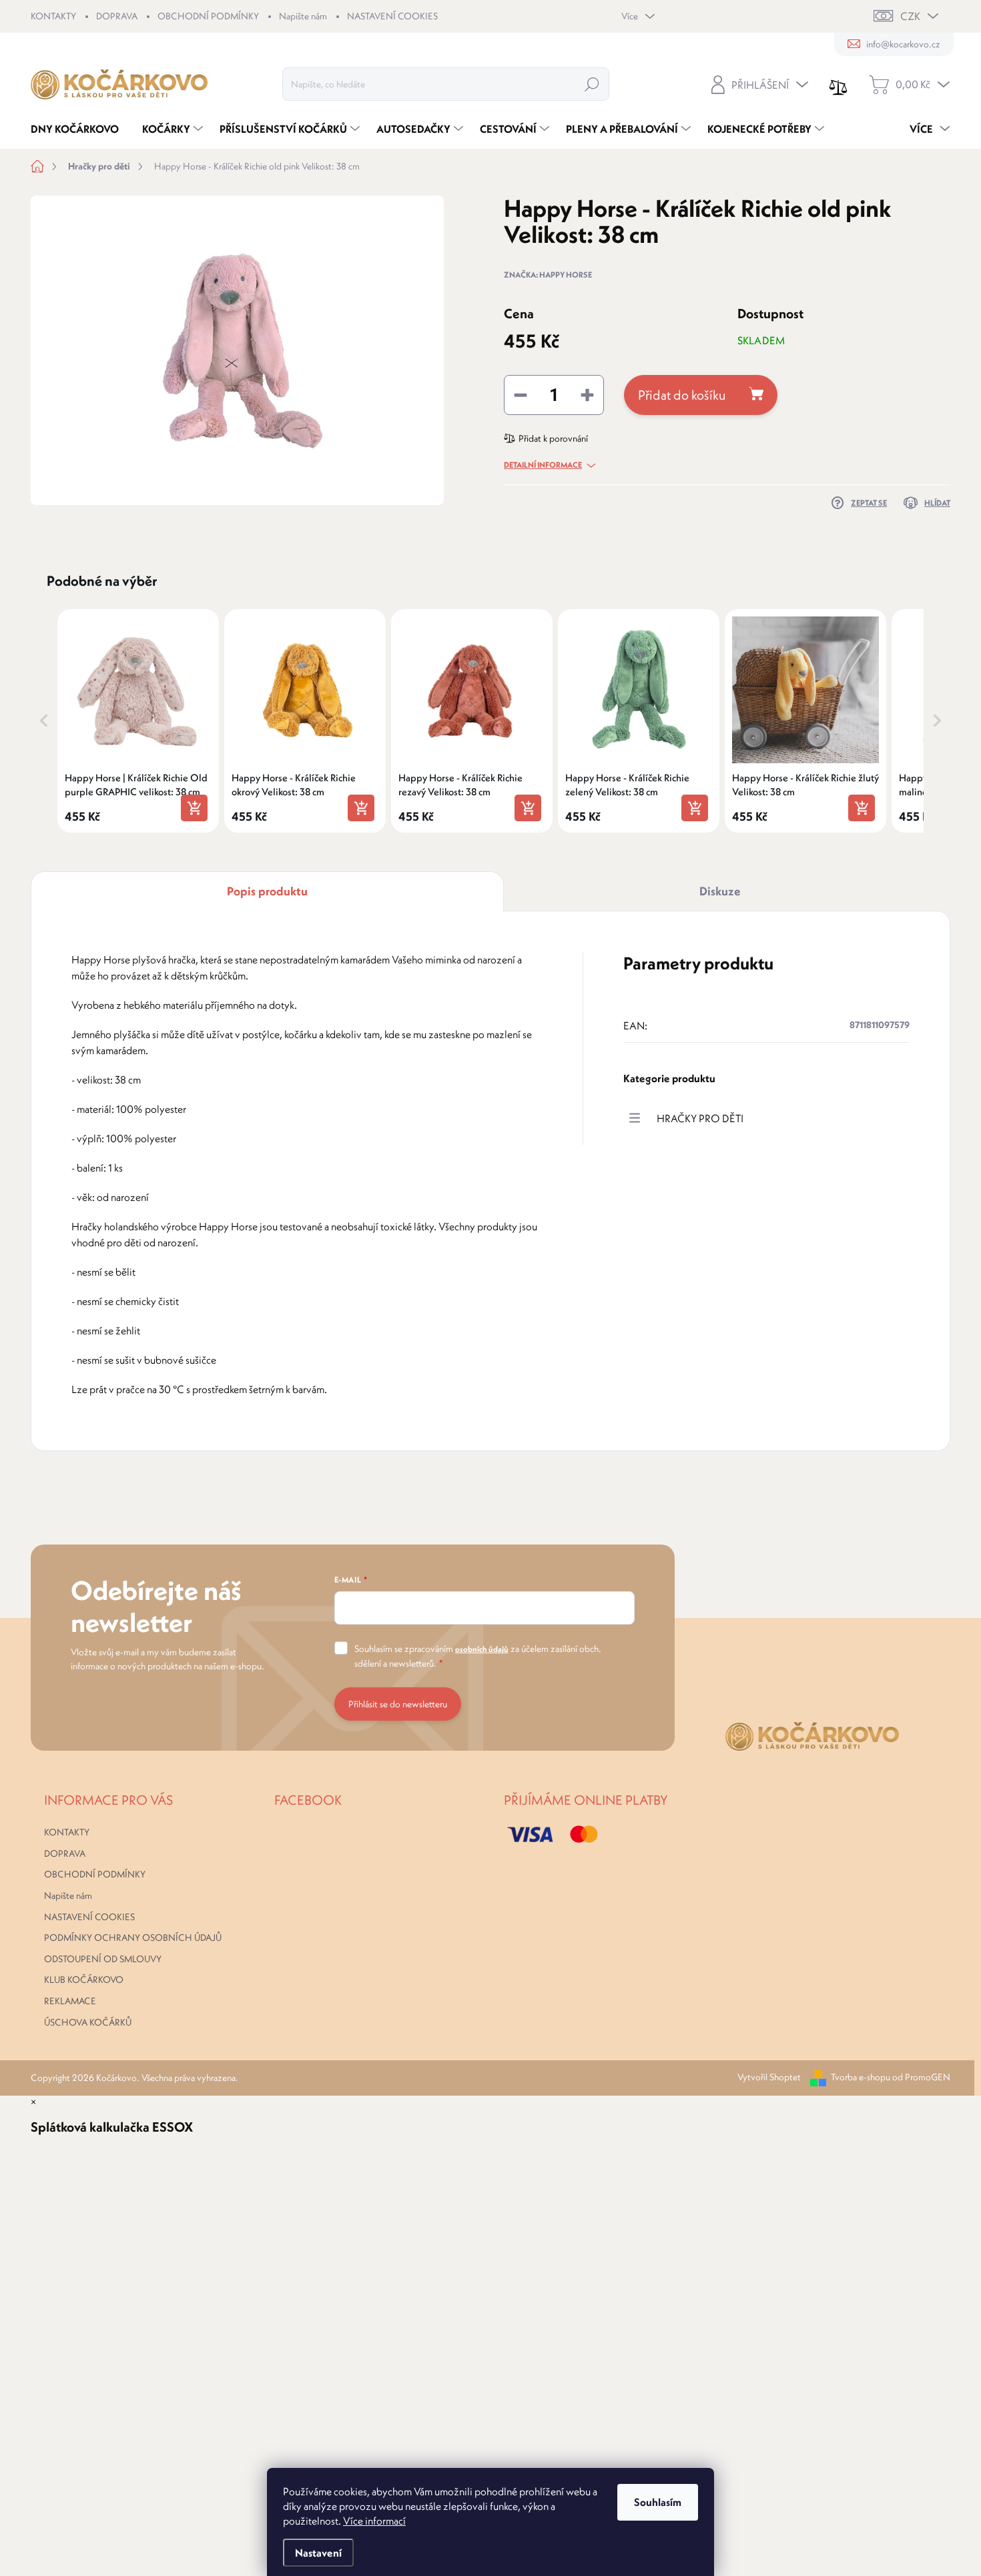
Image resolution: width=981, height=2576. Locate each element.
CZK (910, 16)
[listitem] (138, 721)
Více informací (374, 2521)
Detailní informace (543, 465)
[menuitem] (80, 129)
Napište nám (303, 16)
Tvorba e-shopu (861, 2077)
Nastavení (318, 2553)
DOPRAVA (117, 16)
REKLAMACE (70, 2001)
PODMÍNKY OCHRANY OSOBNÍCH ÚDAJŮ (133, 1938)
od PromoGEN (921, 2077)
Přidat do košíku (682, 395)
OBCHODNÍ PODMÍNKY (208, 16)
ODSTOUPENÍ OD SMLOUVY (103, 1959)
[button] (44, 721)
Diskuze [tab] (720, 891)
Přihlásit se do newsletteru (398, 1704)
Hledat (592, 84)
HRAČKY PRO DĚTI (700, 1118)
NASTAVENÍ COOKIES (392, 16)
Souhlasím (658, 2502)
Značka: (548, 275)
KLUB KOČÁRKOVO (84, 1980)
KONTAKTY (53, 16)
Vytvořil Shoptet (769, 2077)
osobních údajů (482, 1649)
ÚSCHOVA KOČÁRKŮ (88, 2022)
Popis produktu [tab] (267, 891)
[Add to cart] (194, 808)
